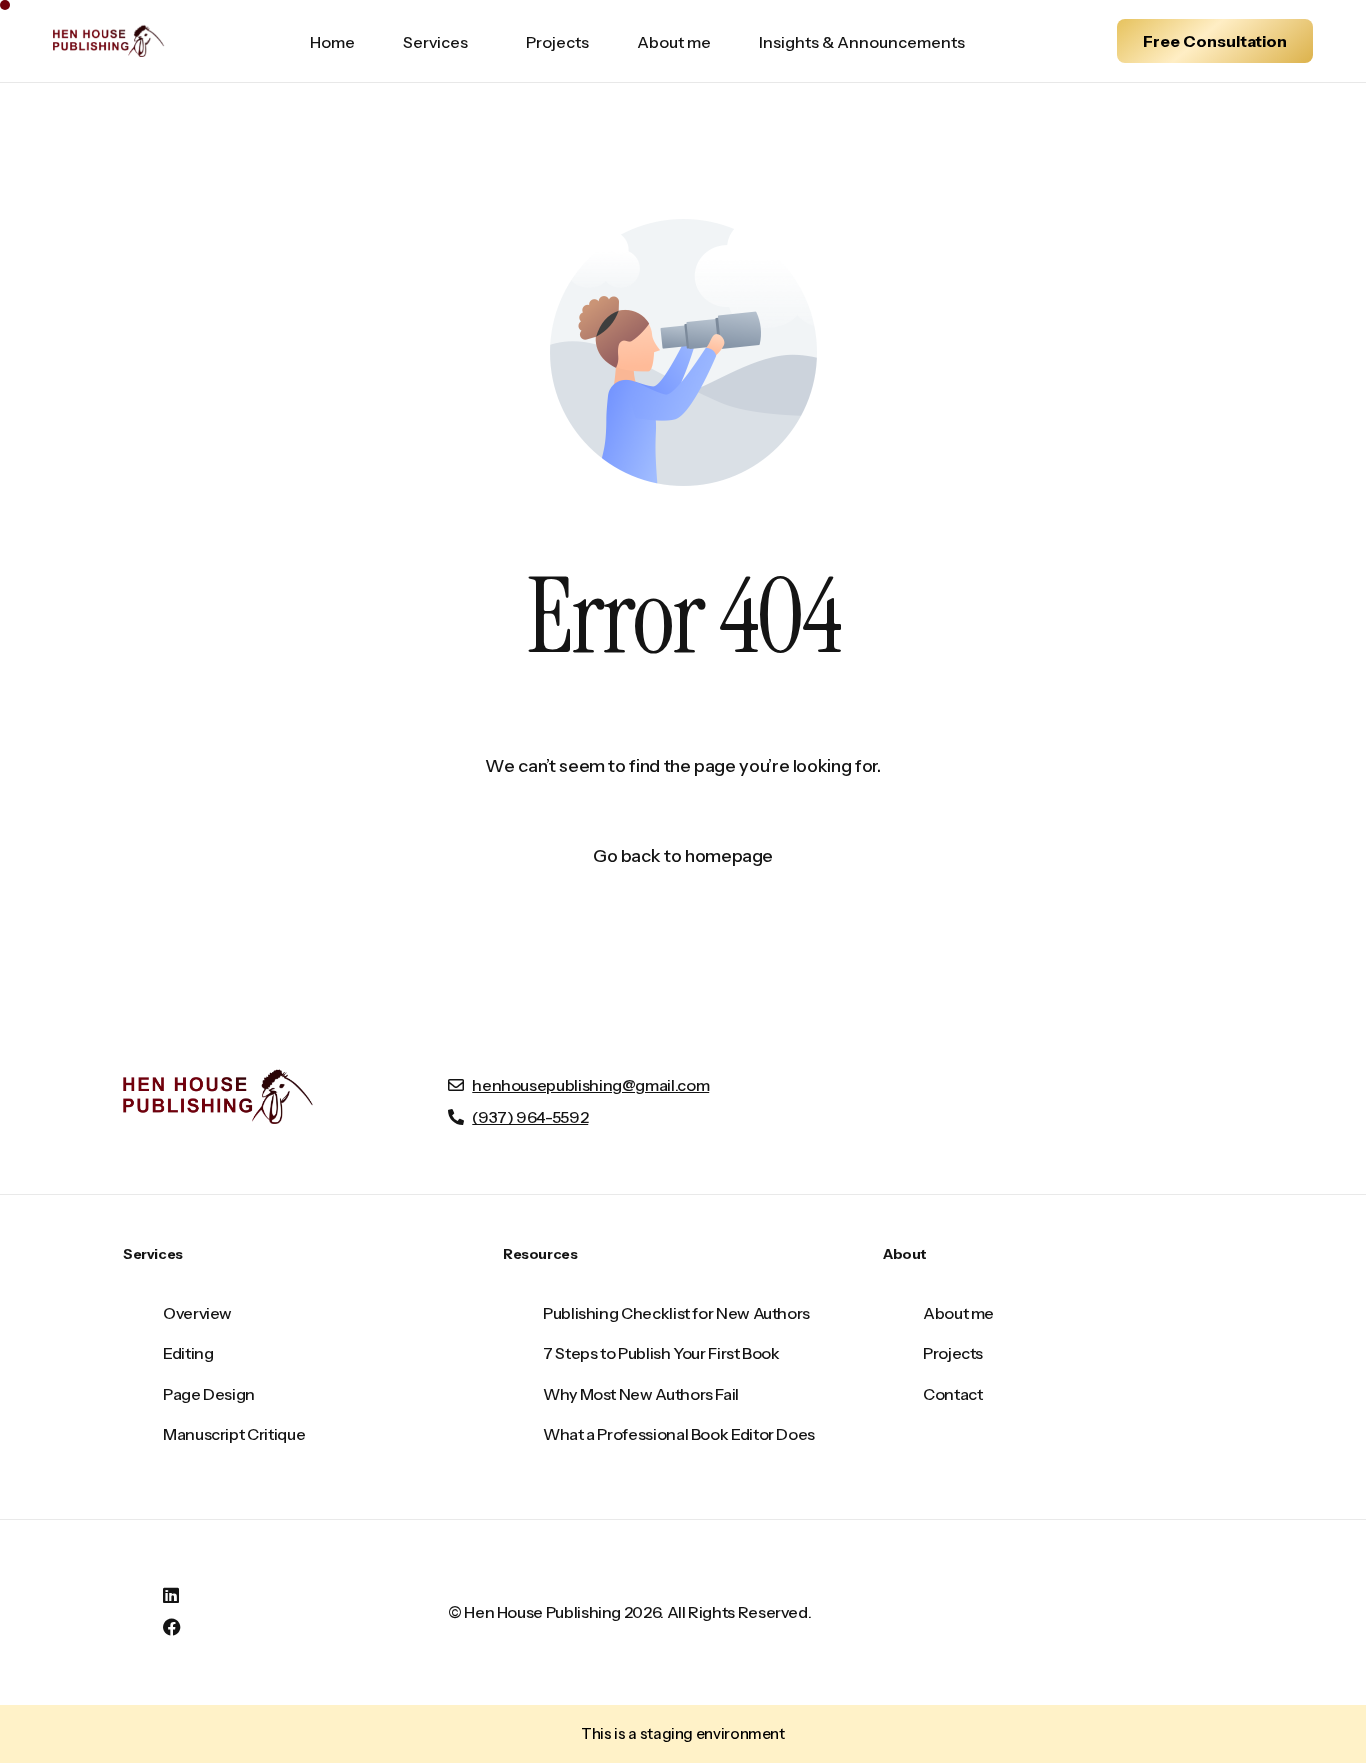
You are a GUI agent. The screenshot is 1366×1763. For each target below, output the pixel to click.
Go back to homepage (683, 856)
